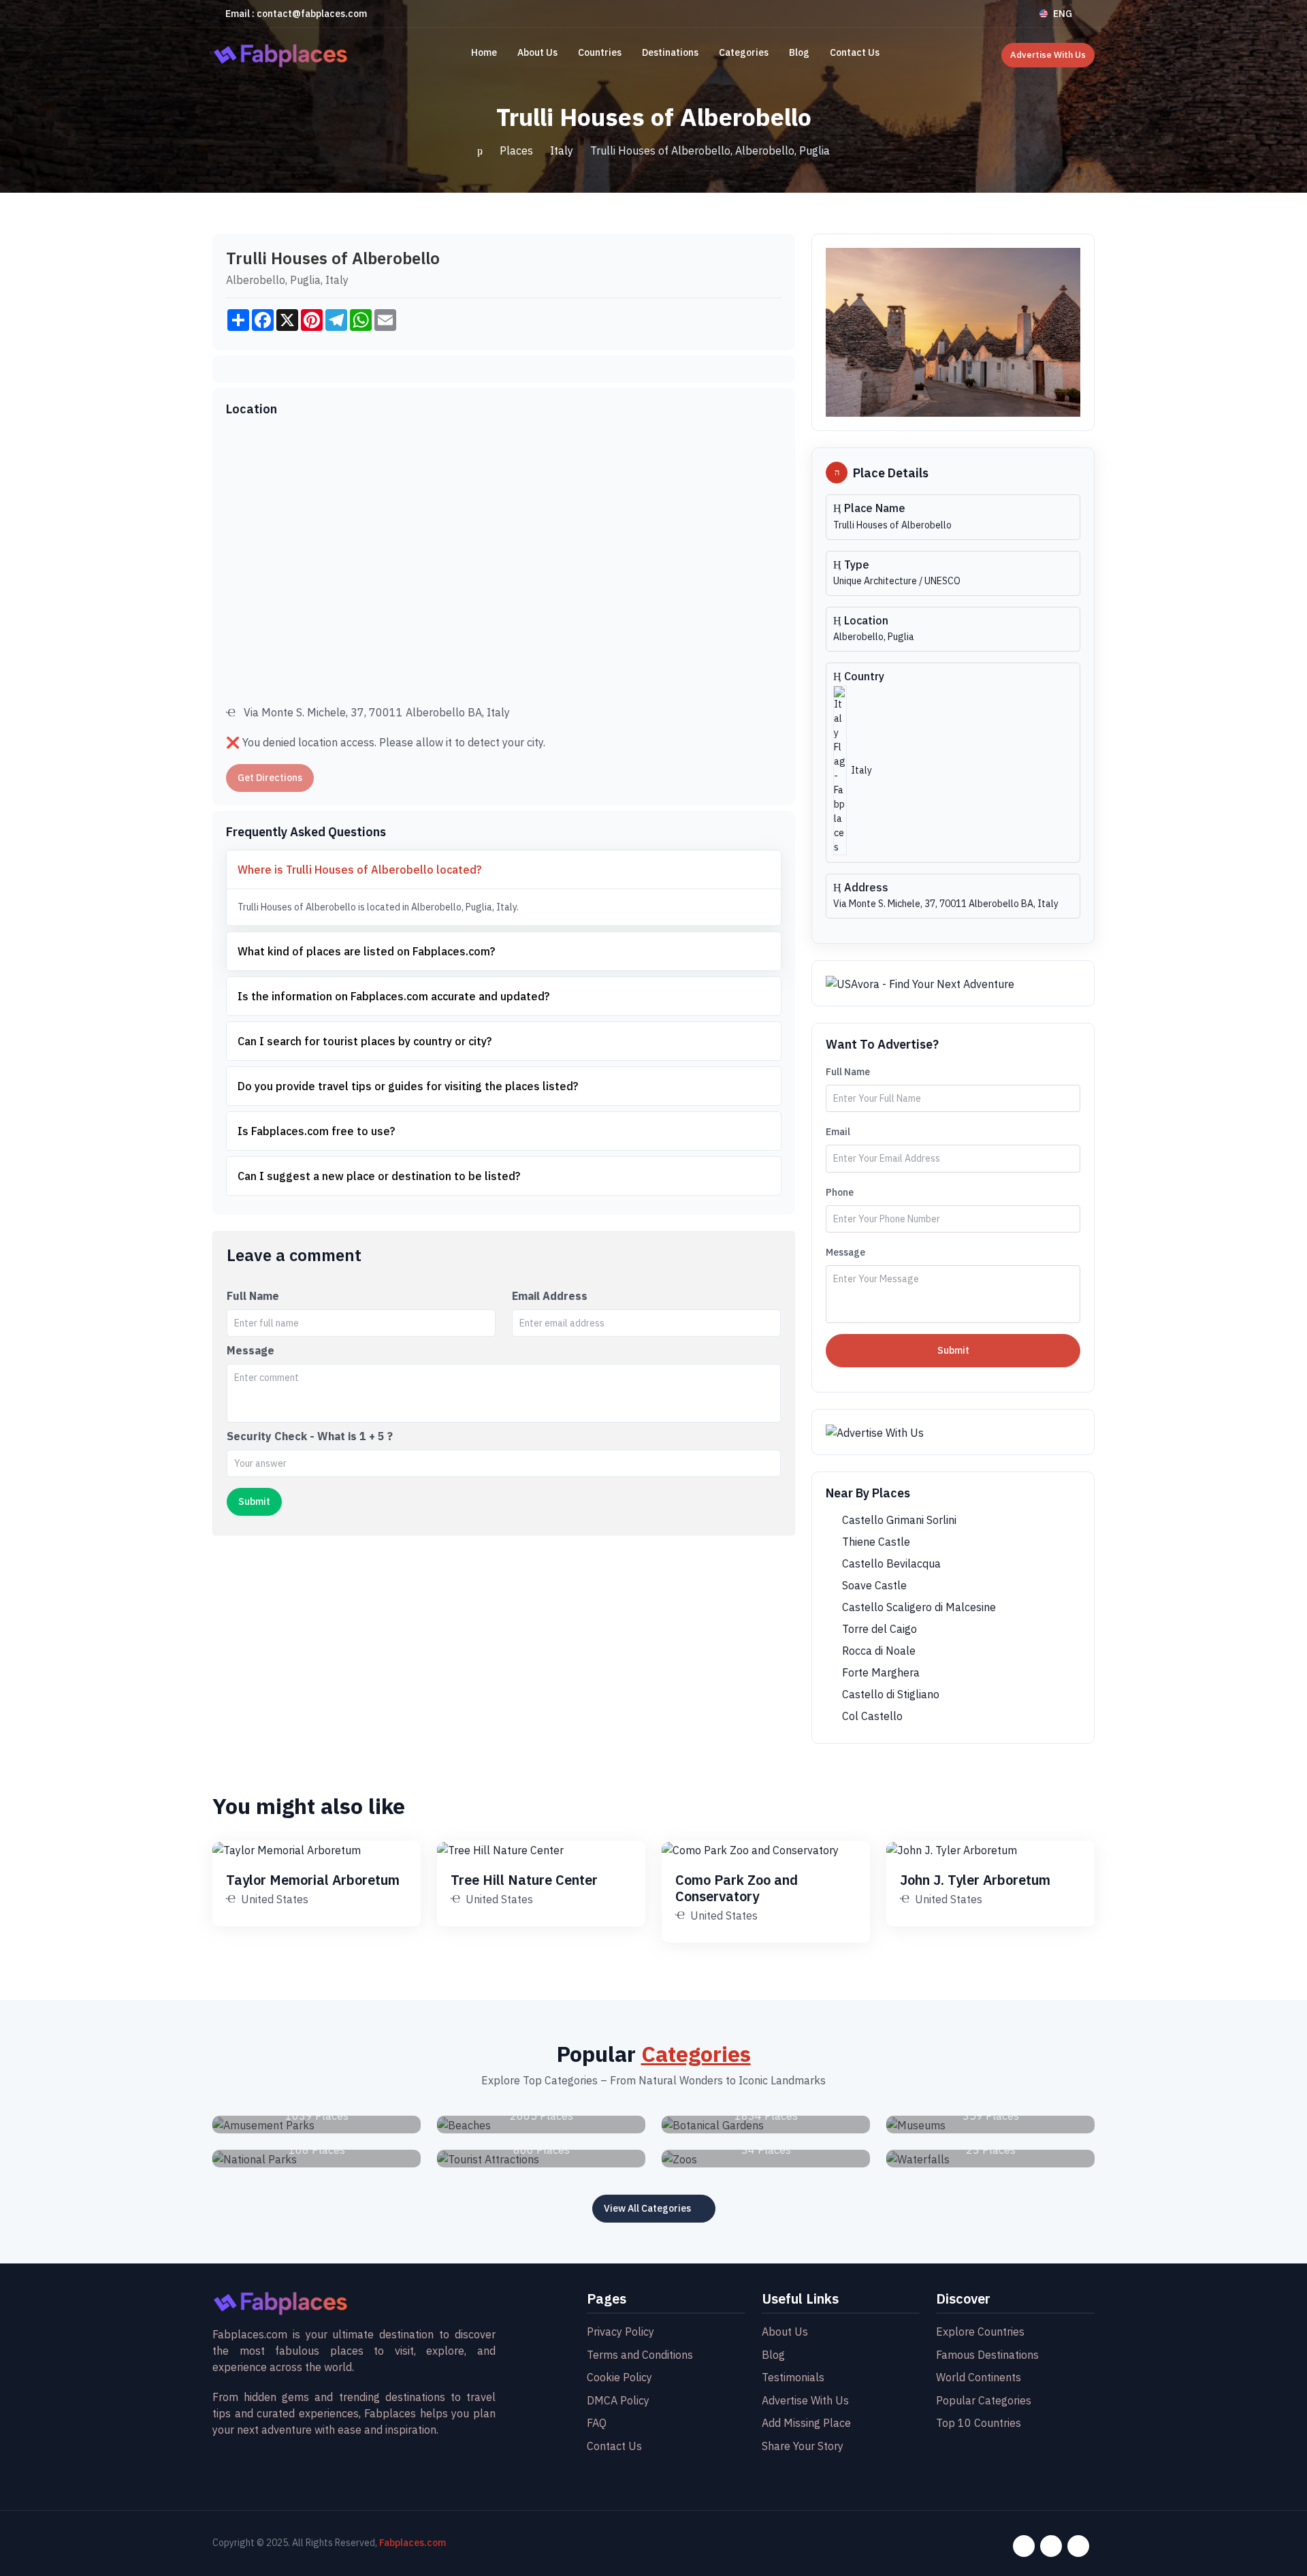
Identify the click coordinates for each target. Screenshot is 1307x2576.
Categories (744, 52)
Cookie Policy (619, 2377)
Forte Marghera (880, 1672)
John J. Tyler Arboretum (975, 1880)
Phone (840, 1192)
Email (838, 1132)
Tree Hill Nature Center (524, 1880)
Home (484, 52)
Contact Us (855, 52)
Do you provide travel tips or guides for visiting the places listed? (408, 1086)
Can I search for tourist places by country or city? (365, 1041)
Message (251, 1350)
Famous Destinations (987, 2355)
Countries (600, 52)
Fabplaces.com (413, 2543)
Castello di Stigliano (889, 1694)
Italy (562, 150)
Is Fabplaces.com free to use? (316, 1131)
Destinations (670, 52)
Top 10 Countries (979, 2423)
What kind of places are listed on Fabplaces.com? (366, 951)
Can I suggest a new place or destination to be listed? (379, 1176)
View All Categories (647, 2208)
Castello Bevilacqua (890, 1563)
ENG (1063, 14)
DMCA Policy (618, 2400)
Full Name (253, 1296)
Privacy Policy (620, 2332)
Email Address (550, 1296)
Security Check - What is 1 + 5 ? (310, 1436)
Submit (953, 1350)
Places (516, 150)
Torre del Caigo (878, 1629)
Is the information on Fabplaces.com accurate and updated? (393, 996)
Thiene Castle (875, 1542)
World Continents (979, 2377)
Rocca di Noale (877, 1651)
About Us (537, 52)
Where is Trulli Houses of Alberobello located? (359, 870)
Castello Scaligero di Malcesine (918, 1607)
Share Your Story (803, 2446)
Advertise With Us (1048, 55)
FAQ (597, 2423)
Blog (799, 52)
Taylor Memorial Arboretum (313, 1880)
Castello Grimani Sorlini (898, 1520)
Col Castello (871, 1716)
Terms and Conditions (640, 2355)
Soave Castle (873, 1585)
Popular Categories (984, 2400)
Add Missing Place (806, 2423)
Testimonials (793, 2377)
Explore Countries (980, 2332)
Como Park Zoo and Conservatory (737, 1888)
